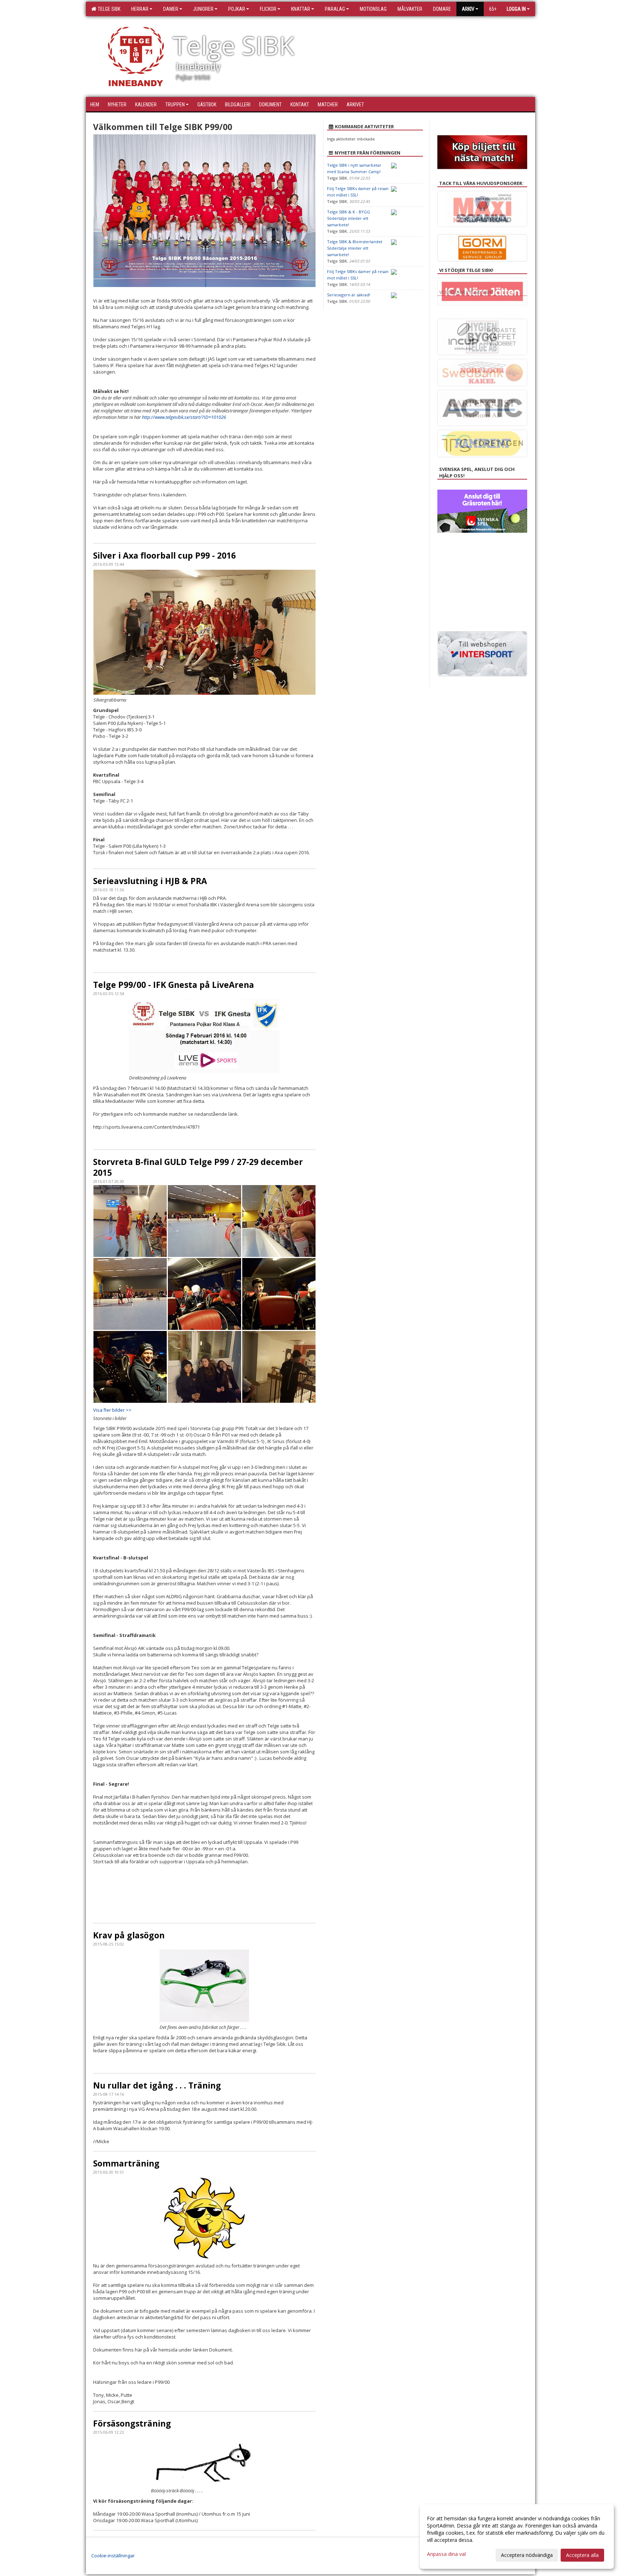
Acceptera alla (582, 2555)
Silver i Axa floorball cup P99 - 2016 (164, 555)
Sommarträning (126, 2163)
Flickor (268, 9)
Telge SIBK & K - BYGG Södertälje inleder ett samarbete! (349, 218)
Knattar (301, 9)
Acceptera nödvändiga (527, 2555)
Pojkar (237, 9)
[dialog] (517, 2536)
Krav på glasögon (129, 1935)
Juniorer (203, 9)
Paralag (335, 9)
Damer (171, 9)
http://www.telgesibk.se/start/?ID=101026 (184, 417)
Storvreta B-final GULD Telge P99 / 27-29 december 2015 (198, 1167)
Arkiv (468, 9)
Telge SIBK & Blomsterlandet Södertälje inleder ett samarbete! (355, 248)
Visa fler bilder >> (112, 1410)
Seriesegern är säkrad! (349, 295)
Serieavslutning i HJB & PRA (150, 881)
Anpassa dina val (446, 2554)
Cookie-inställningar (113, 2556)
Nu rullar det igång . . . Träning (157, 2085)
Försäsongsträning (132, 2423)
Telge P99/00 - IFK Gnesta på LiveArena (174, 985)
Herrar (140, 9)
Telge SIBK (108, 9)
